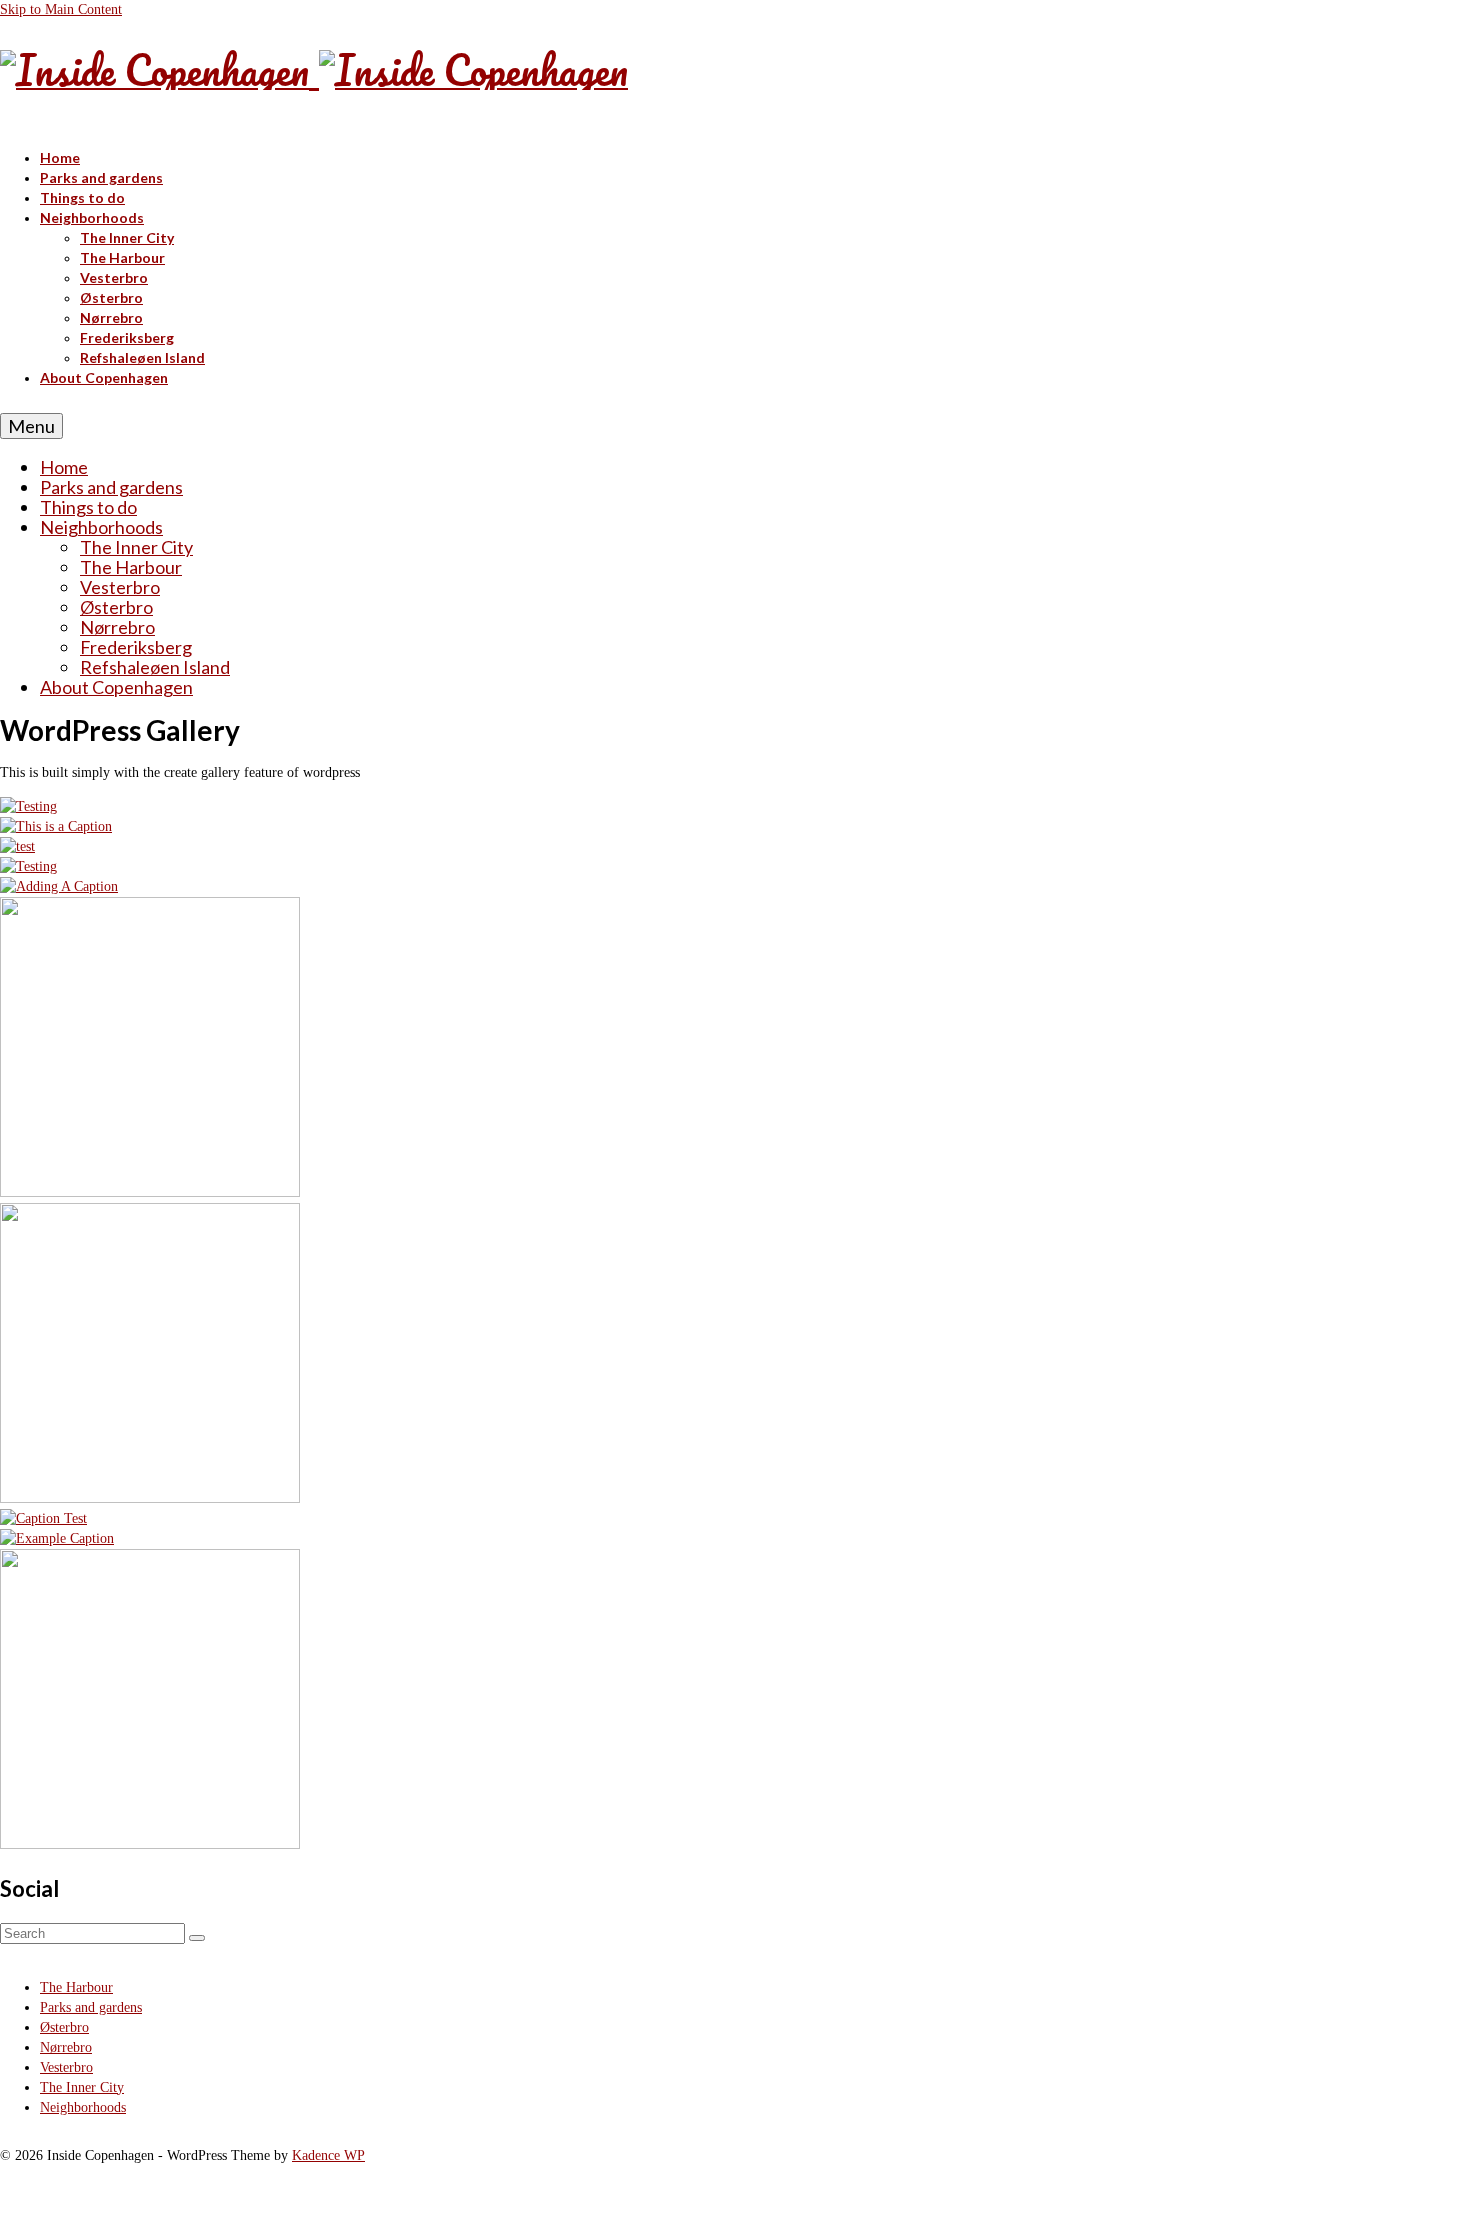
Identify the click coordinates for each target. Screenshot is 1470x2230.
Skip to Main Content (61, 9)
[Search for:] (94, 1933)
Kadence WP (328, 2155)
